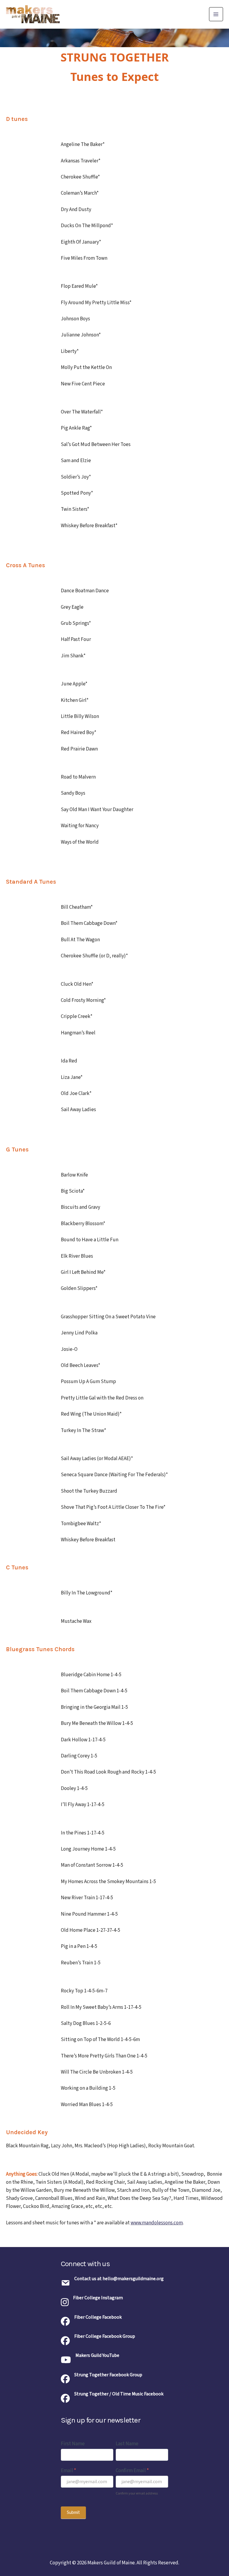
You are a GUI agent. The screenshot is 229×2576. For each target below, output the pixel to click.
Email (68, 2471)
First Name (73, 2444)
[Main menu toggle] (216, 14)
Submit (73, 2513)
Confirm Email (132, 2471)
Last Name (127, 2444)
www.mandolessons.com (157, 2223)
